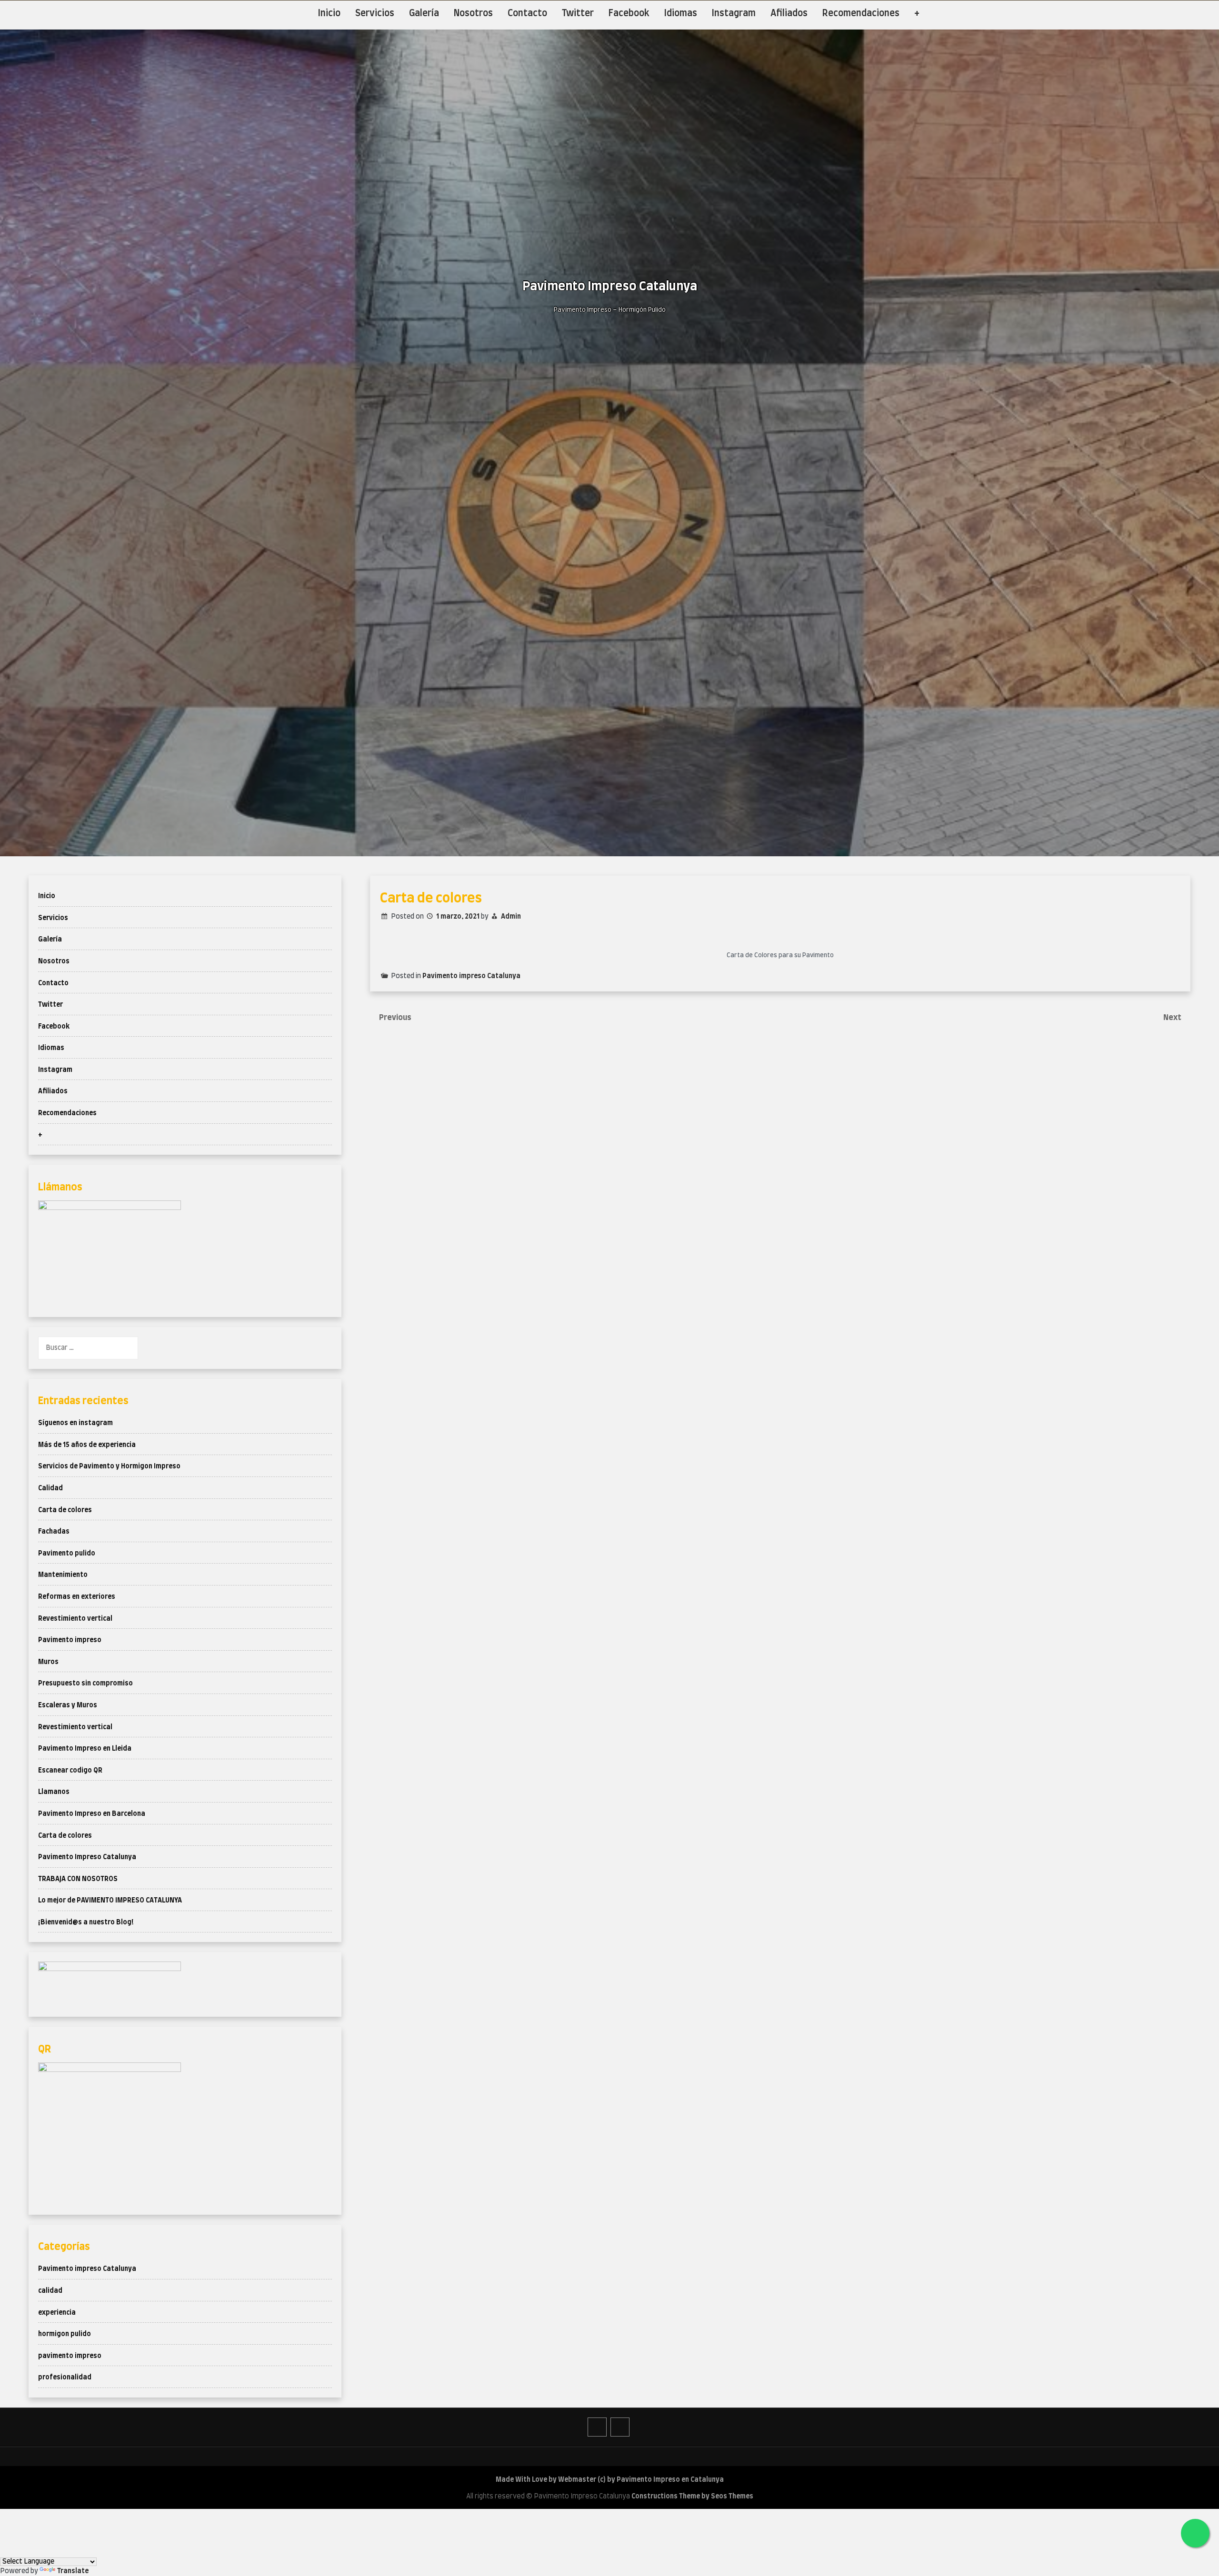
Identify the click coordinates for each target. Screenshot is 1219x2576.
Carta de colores (65, 1510)
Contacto (527, 14)
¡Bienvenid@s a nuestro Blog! (86, 1922)
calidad (50, 2291)
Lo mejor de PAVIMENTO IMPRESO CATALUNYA (110, 1901)
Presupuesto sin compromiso (85, 1684)
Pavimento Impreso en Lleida (85, 1749)
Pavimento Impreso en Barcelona (92, 1814)
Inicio (329, 14)
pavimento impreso (70, 2356)
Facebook (629, 14)
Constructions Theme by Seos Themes (692, 2497)
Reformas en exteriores (77, 1597)
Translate (73, 2571)
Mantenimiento (63, 1575)
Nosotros (473, 14)
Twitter (578, 14)
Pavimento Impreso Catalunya (87, 1857)
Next (1173, 1018)
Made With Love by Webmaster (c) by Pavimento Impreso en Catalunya (610, 2480)
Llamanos (54, 1792)
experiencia (57, 2313)
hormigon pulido (65, 2334)
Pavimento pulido (67, 1554)
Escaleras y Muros (68, 1705)
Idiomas (681, 14)
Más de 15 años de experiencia (87, 1445)
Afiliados (789, 14)
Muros (48, 1662)
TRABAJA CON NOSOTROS (78, 1879)
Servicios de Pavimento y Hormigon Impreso (109, 1466)
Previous (395, 1018)
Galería (424, 14)
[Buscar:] (88, 1348)
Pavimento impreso (70, 1640)
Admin (511, 917)
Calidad (50, 1488)
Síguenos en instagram (75, 1423)
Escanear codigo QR (70, 1771)
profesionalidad (65, 2378)
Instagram (734, 14)
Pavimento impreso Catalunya (471, 976)
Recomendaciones (861, 14)
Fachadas (54, 1532)
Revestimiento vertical (75, 1619)
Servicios (375, 14)
